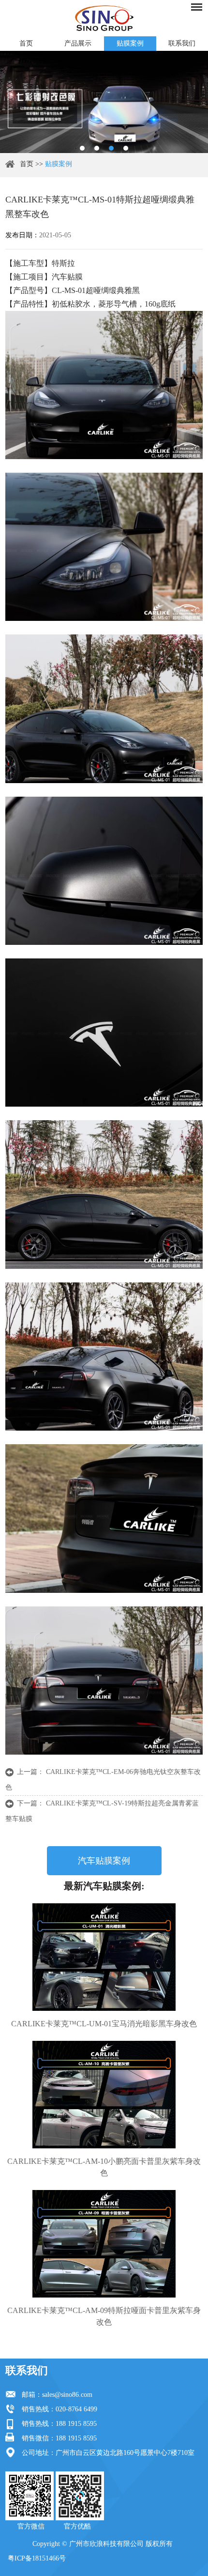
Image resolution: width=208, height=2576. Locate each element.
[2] (97, 148)
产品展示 (78, 43)
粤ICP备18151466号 (37, 2558)
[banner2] (126, 148)
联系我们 (27, 2370)
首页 (26, 43)
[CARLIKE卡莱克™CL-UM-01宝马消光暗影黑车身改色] (104, 1957)
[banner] (82, 148)
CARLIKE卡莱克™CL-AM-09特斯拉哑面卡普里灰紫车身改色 (104, 2316)
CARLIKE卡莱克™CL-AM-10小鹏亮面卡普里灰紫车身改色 (104, 2167)
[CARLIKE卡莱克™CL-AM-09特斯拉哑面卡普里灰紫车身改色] (104, 2244)
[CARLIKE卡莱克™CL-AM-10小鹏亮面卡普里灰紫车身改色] (104, 2095)
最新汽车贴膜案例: (104, 1886)
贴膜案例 (130, 43)
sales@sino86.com (67, 2395)
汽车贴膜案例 (104, 1861)
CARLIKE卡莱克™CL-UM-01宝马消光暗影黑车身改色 (104, 2024)
